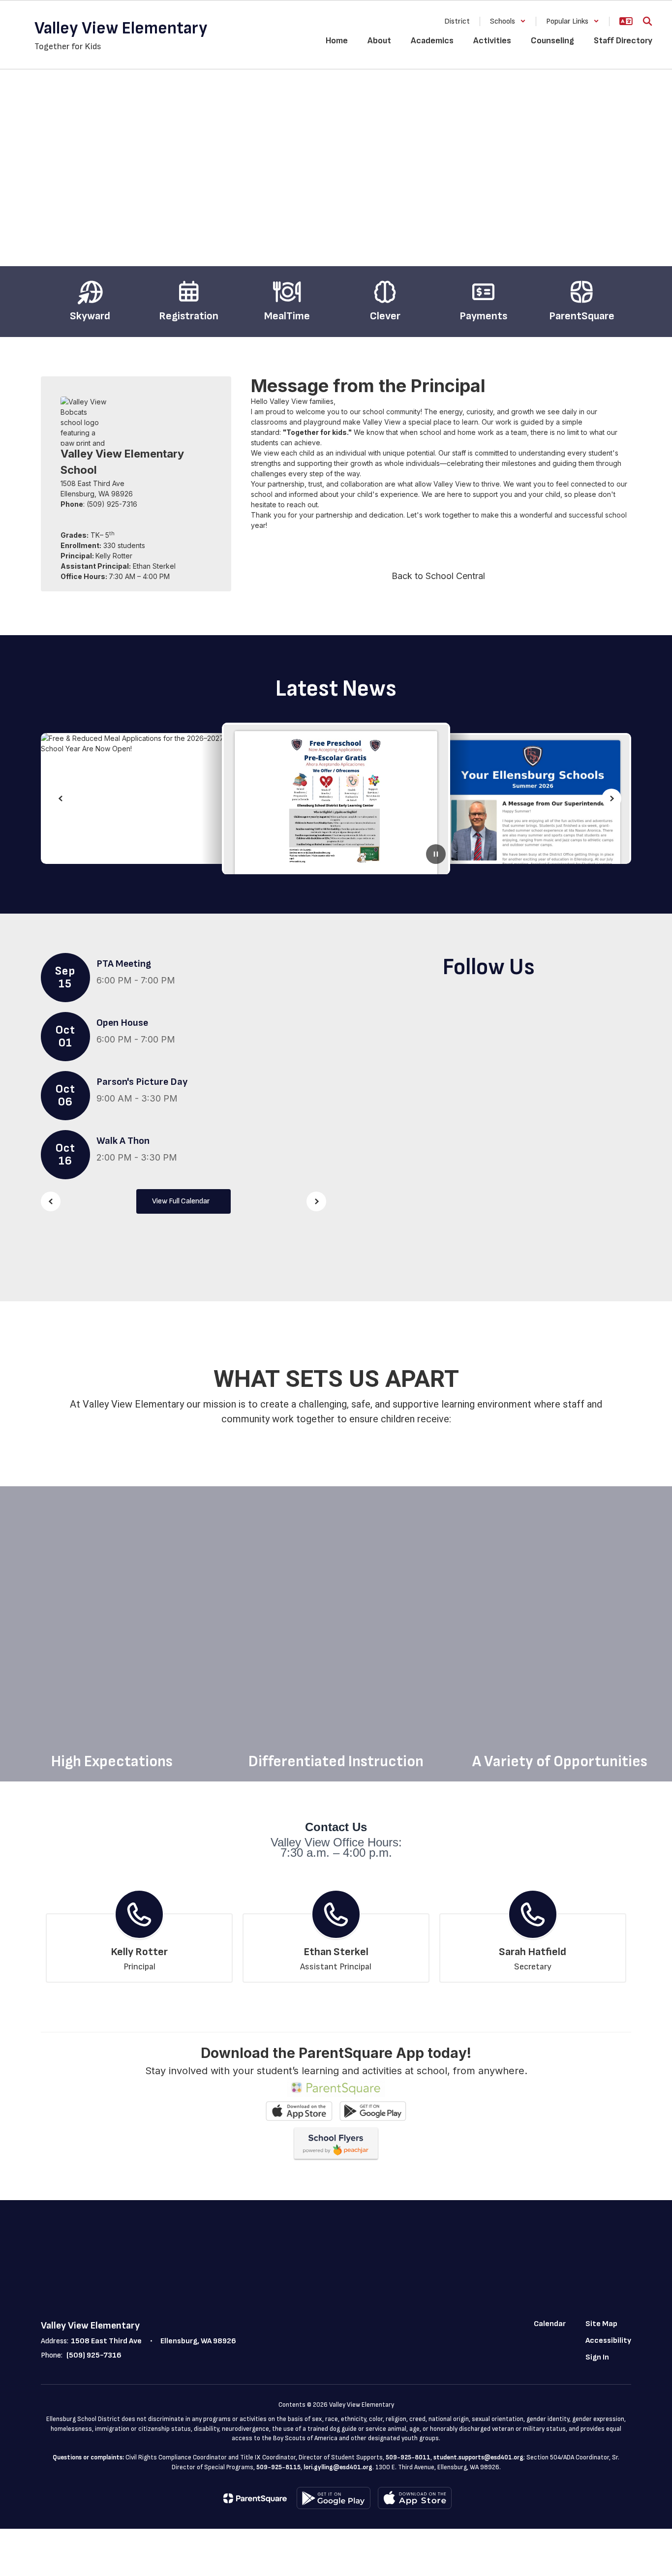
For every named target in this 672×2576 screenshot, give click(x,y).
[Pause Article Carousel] (436, 854)
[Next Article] (611, 798)
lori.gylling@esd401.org (338, 2467)
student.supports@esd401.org (478, 2457)
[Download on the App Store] (415, 2498)
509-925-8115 (278, 2467)
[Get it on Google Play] (334, 2498)
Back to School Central (438, 576)
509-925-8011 (408, 2457)
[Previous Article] (61, 798)
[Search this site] (647, 21)
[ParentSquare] (255, 2498)
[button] (508, 21)
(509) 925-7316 (94, 2355)
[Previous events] (51, 1201)
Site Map (601, 2324)
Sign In (597, 2357)
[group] (112, 1634)
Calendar (550, 2324)
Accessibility (608, 2341)
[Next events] (316, 1201)
